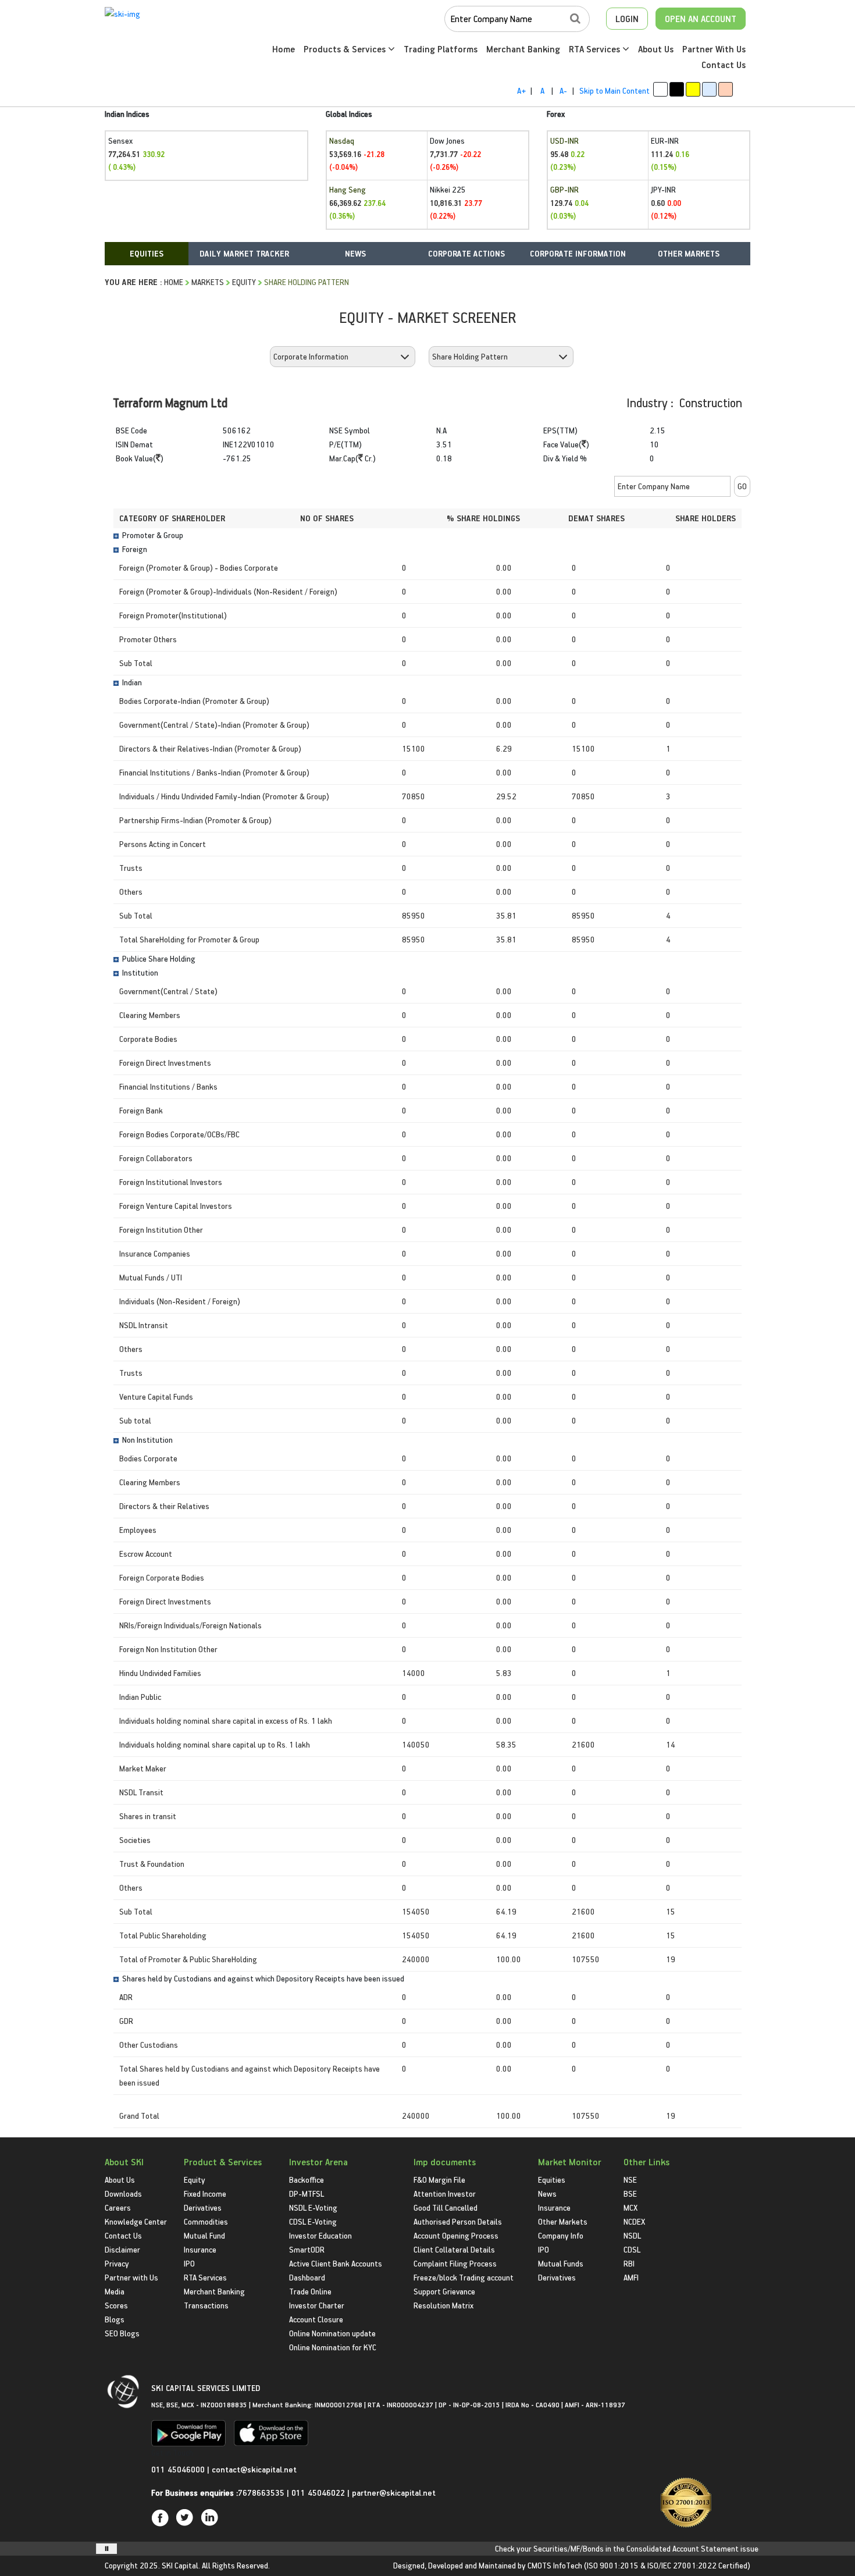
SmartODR (307, 2249)
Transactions (206, 2305)
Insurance (200, 2249)
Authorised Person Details (458, 2221)
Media (115, 2291)
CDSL (632, 2249)
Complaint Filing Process (455, 2263)
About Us (656, 49)
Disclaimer (122, 2249)
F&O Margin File (439, 2180)
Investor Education (320, 2235)
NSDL (632, 2235)
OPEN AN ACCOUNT (701, 19)
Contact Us (724, 65)
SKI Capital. (181, 2565)
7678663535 (261, 2493)
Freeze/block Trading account (464, 2277)
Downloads (123, 2193)
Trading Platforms (441, 49)
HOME (174, 282)
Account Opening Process (456, 2235)
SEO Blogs (122, 2333)
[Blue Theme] (709, 89)
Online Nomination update (332, 2333)
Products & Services (346, 49)
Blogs (115, 2319)
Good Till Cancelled (446, 2207)
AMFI (631, 2277)
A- (563, 90)
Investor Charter (317, 2305)
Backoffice (307, 2180)
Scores (116, 2305)
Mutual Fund (204, 2235)
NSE (630, 2180)
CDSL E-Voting (313, 2221)
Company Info (561, 2235)
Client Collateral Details (454, 2249)
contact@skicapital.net (254, 2469)
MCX (630, 2207)
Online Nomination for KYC (333, 2347)
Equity (244, 282)
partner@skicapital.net (394, 2493)
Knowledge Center (136, 2221)
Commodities (206, 2221)
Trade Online (310, 2291)
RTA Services (596, 49)
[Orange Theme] (726, 89)
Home (284, 49)
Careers (118, 2207)
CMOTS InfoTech (555, 2565)
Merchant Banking (523, 49)
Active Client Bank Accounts (336, 2263)
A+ (521, 90)
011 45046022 (319, 2493)
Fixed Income (205, 2193)
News (547, 2193)
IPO (189, 2263)
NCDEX (634, 2221)
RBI (629, 2263)
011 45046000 (179, 2469)
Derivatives (203, 2207)
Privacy (117, 2263)
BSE (630, 2193)
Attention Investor (445, 2193)
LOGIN (627, 19)
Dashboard (307, 2277)
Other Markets (563, 2221)
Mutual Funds (561, 2263)
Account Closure (316, 2319)
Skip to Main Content (614, 90)
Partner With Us (714, 49)
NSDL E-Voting (313, 2207)
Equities (552, 2180)
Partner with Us (131, 2277)
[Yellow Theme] (693, 89)
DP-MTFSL (307, 2193)
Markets (208, 282)
